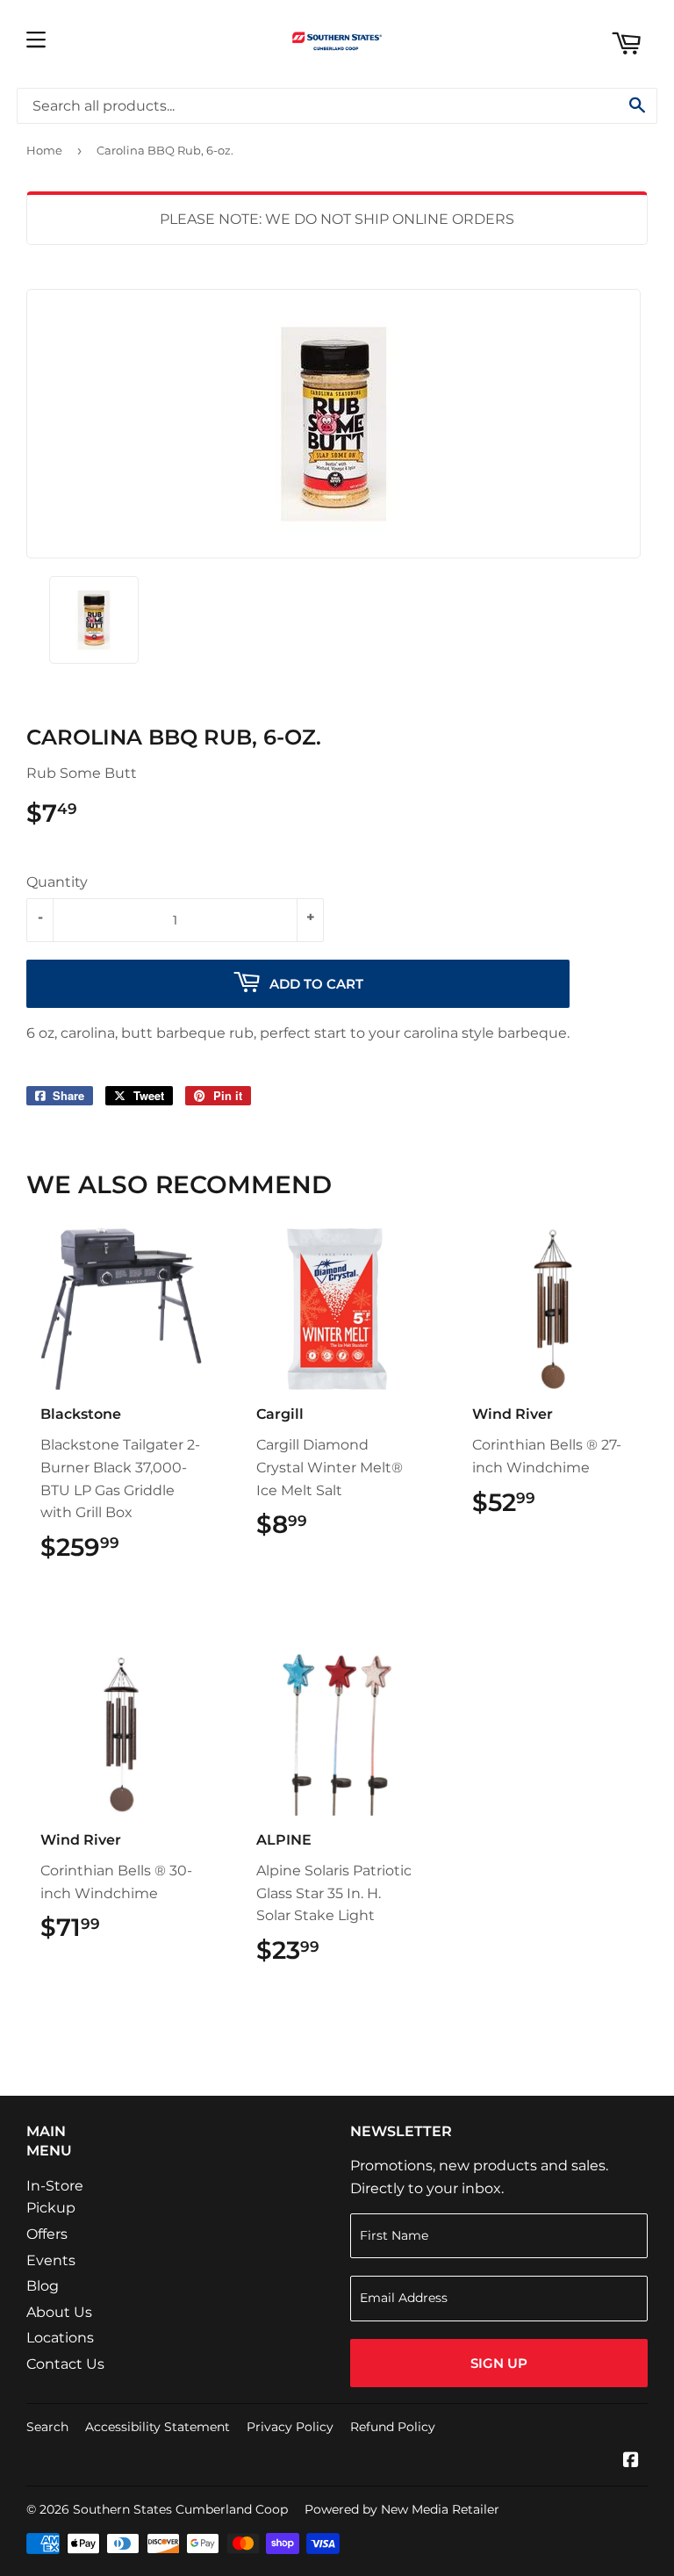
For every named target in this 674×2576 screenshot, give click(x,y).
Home (44, 150)
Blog (43, 2286)
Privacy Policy (290, 2427)
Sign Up (499, 2363)
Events (51, 2260)
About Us (59, 2312)
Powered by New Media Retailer (402, 2509)
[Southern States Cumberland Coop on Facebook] (631, 2461)
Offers (47, 2234)
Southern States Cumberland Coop (180, 2509)
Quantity (57, 882)
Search (47, 2427)
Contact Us (65, 2364)
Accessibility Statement (158, 2427)
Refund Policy (393, 2427)
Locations (60, 2338)
